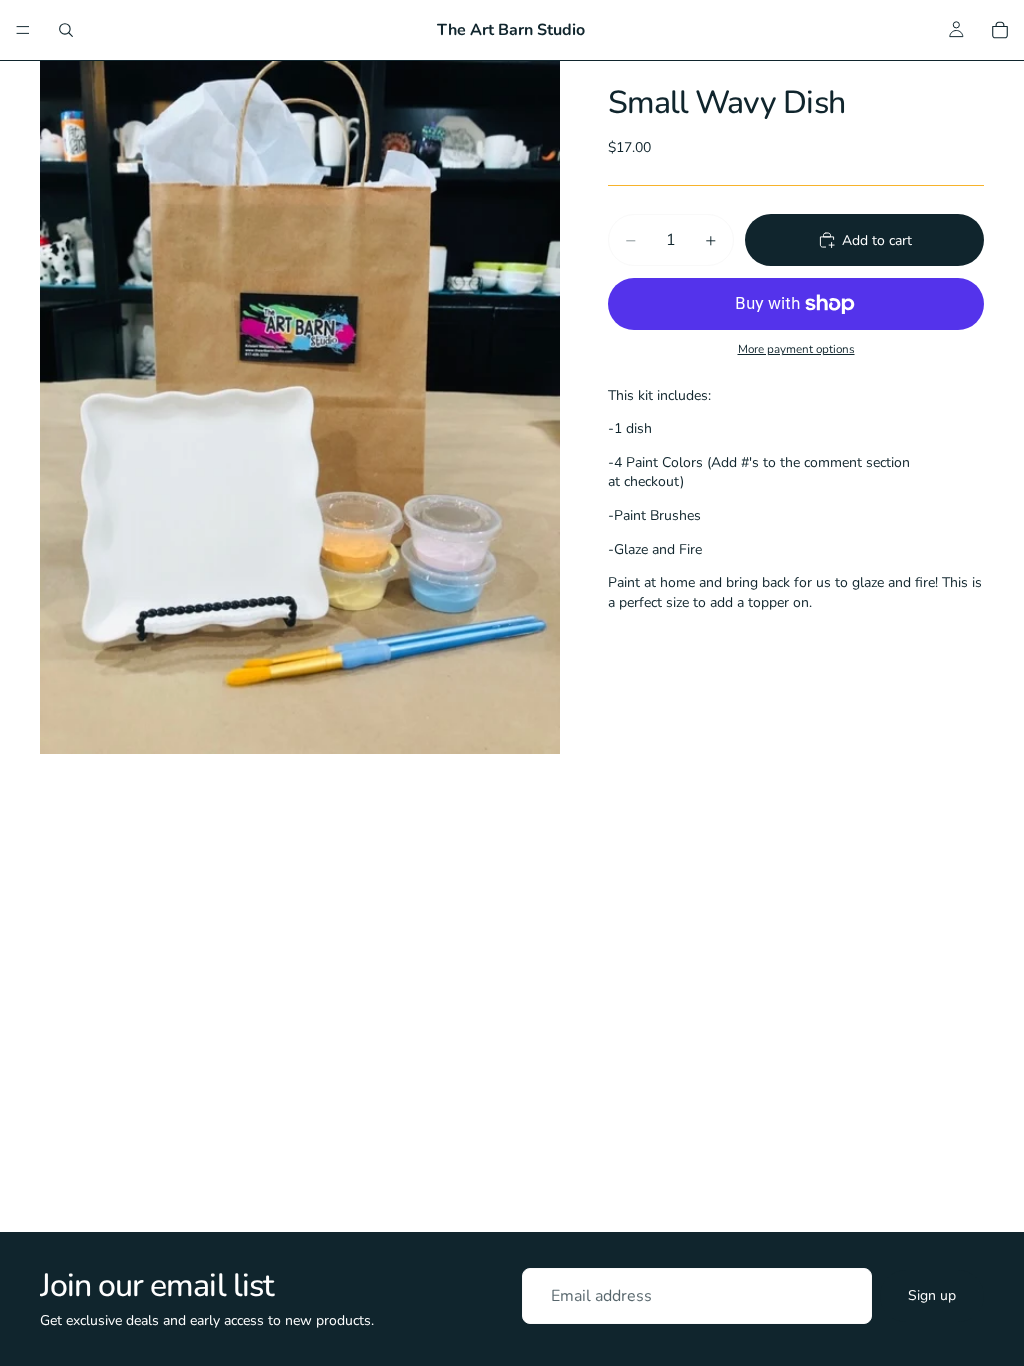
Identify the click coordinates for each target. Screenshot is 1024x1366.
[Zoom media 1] (300, 407)
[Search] (66, 30)
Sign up (932, 1295)
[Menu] (23, 30)
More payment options (796, 349)
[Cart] (1000, 30)
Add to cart (877, 240)
